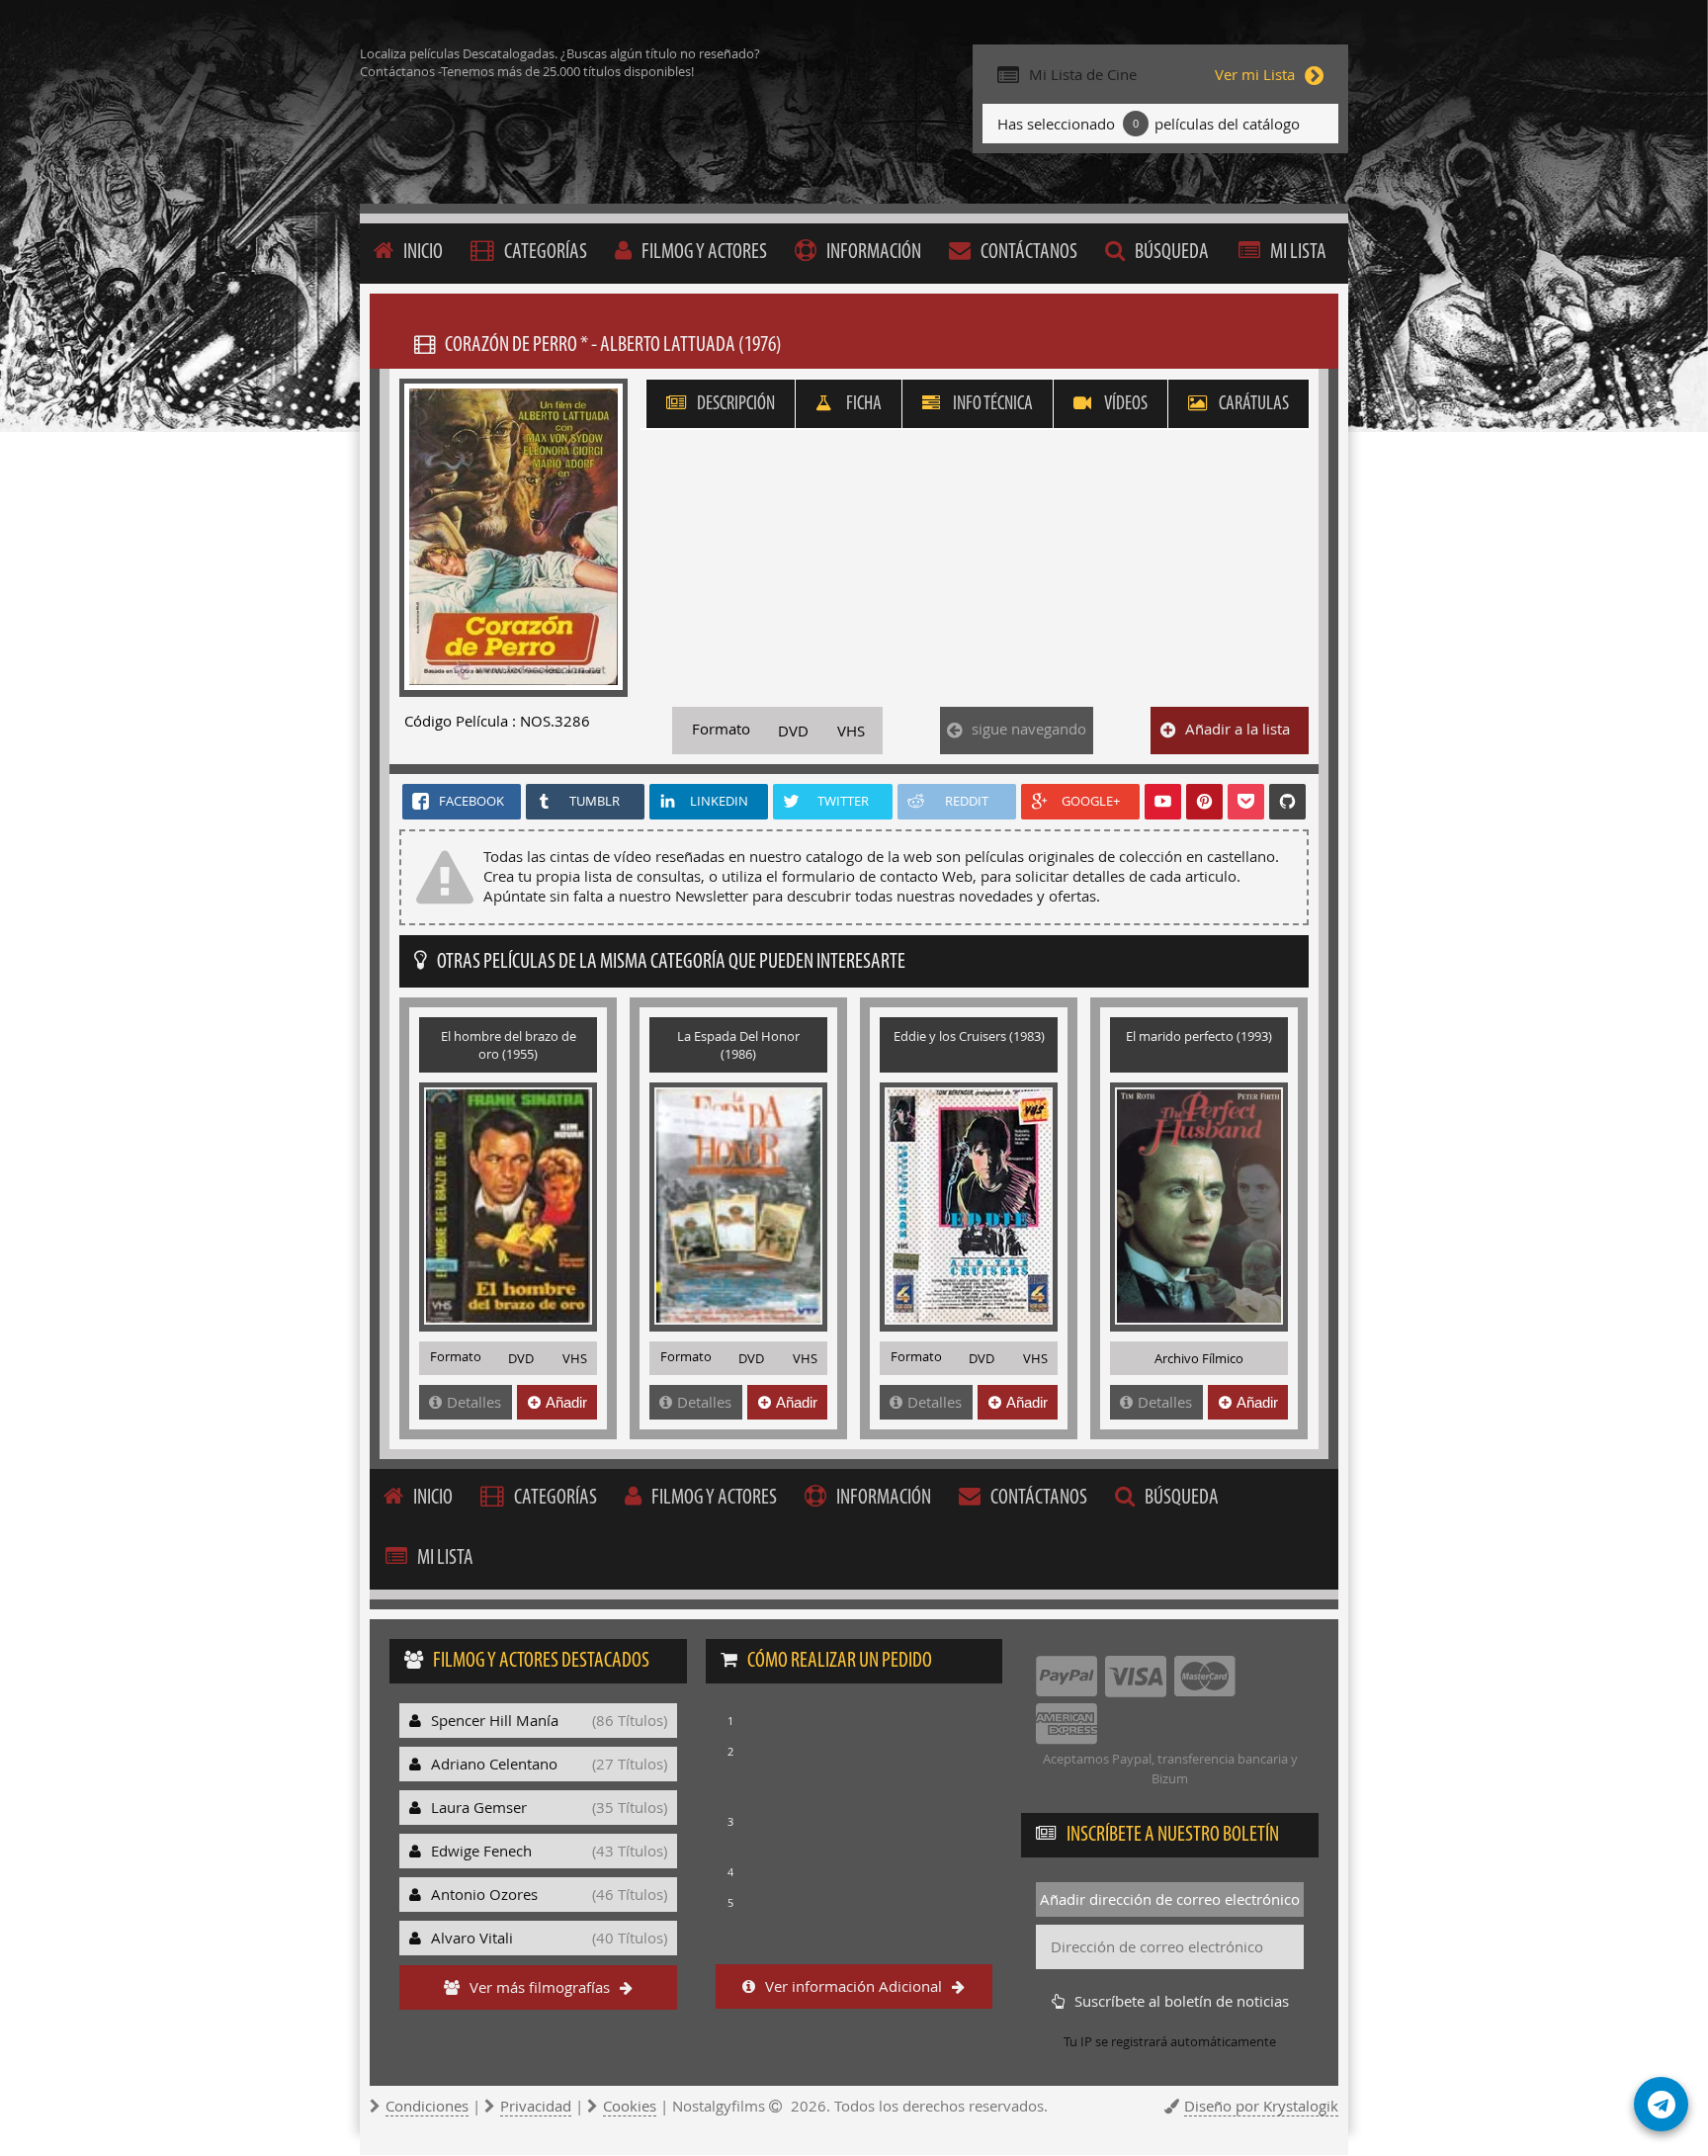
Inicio (423, 253)
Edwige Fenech (549, 1851)
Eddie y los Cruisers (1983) (969, 1036)
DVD (793, 731)
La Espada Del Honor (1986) (738, 1045)
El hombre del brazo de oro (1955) (509, 1045)
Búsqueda (1172, 253)
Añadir (566, 1402)
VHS (851, 731)
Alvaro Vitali (549, 1938)
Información (874, 253)
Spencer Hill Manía (549, 1720)
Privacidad (536, 2106)
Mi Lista (1298, 253)
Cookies (630, 2106)
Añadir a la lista (1238, 729)
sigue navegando (1029, 729)
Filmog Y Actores (704, 253)
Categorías (546, 253)
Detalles (474, 1402)
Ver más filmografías (540, 1987)
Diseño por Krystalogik (1261, 2106)
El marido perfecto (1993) (1199, 1036)
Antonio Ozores (549, 1894)
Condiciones (427, 2106)
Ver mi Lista (1255, 74)
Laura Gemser (549, 1807)
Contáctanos (1029, 253)
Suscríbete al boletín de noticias (1182, 2001)
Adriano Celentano (549, 1764)
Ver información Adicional (854, 1986)
